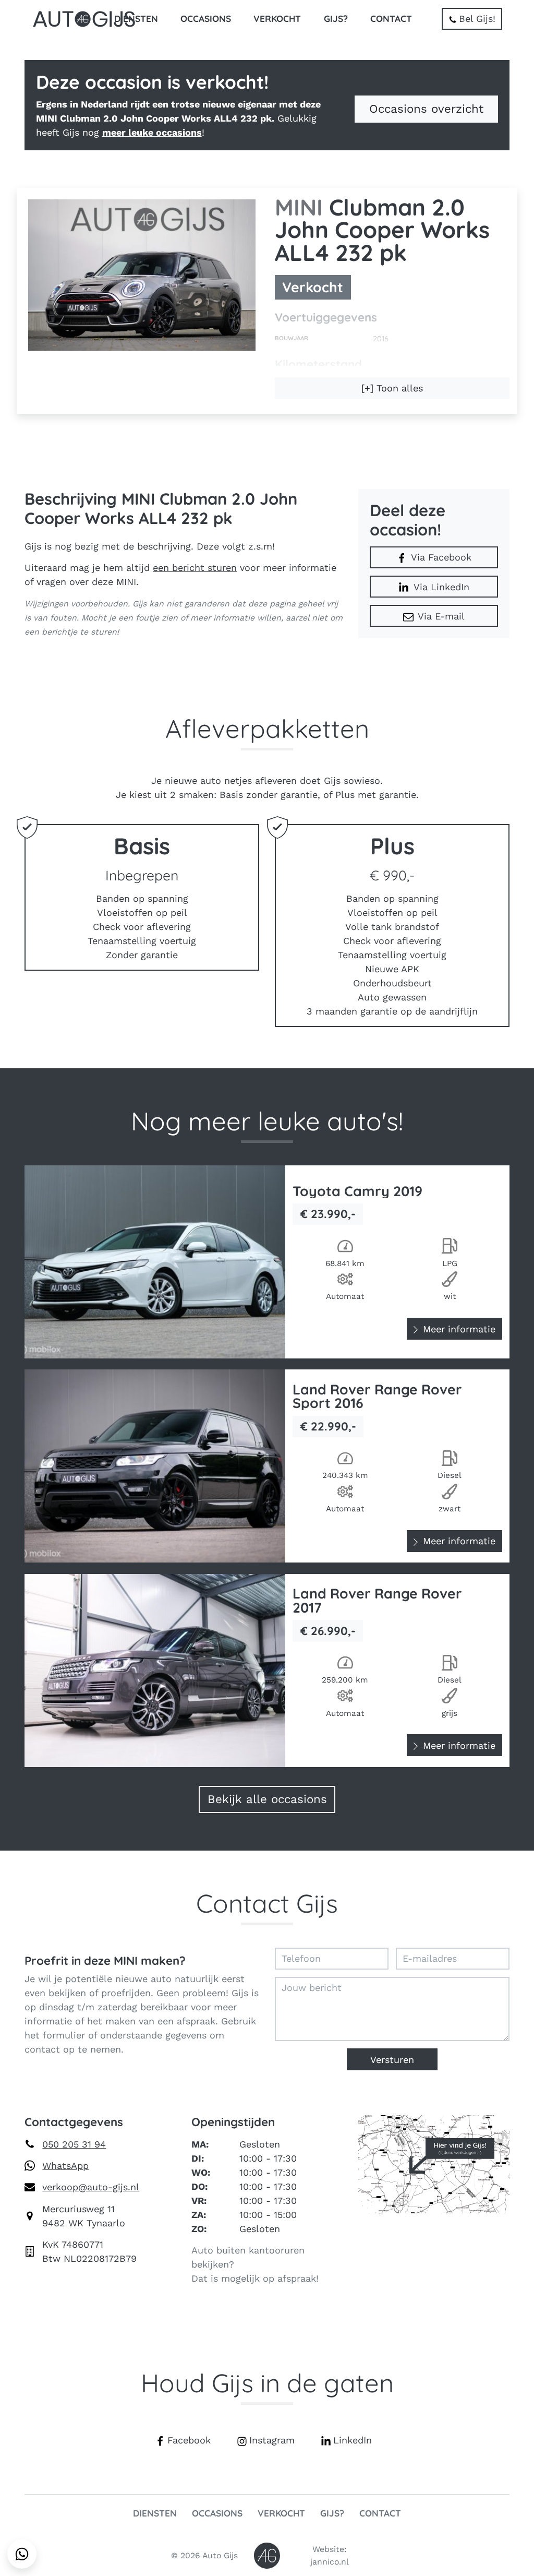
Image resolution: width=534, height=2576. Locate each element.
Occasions (206, 19)
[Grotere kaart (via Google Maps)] (434, 2163)
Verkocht (277, 19)
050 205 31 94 (74, 2144)
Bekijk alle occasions (267, 1799)
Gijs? (336, 19)
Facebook (189, 2440)
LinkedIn (353, 2440)
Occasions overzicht (426, 109)
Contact (391, 19)
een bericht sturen (195, 568)
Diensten (136, 19)
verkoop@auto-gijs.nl (91, 2187)
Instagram (272, 2440)
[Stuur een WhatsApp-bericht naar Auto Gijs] (22, 2554)
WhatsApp (65, 2166)
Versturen (392, 2060)
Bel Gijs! (477, 19)
